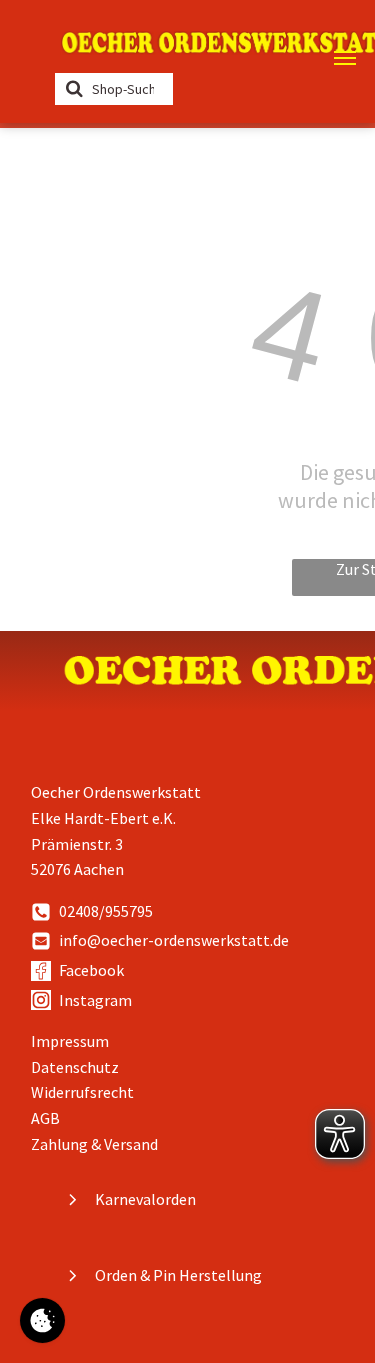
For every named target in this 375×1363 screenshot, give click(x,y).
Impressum (70, 1041)
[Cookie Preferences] (42, 1320)
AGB (45, 1118)
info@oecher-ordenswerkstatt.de (174, 940)
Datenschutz (75, 1067)
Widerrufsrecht (82, 1092)
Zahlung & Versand (94, 1144)
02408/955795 (106, 911)
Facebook (91, 970)
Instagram (95, 1000)
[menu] (345, 58)
